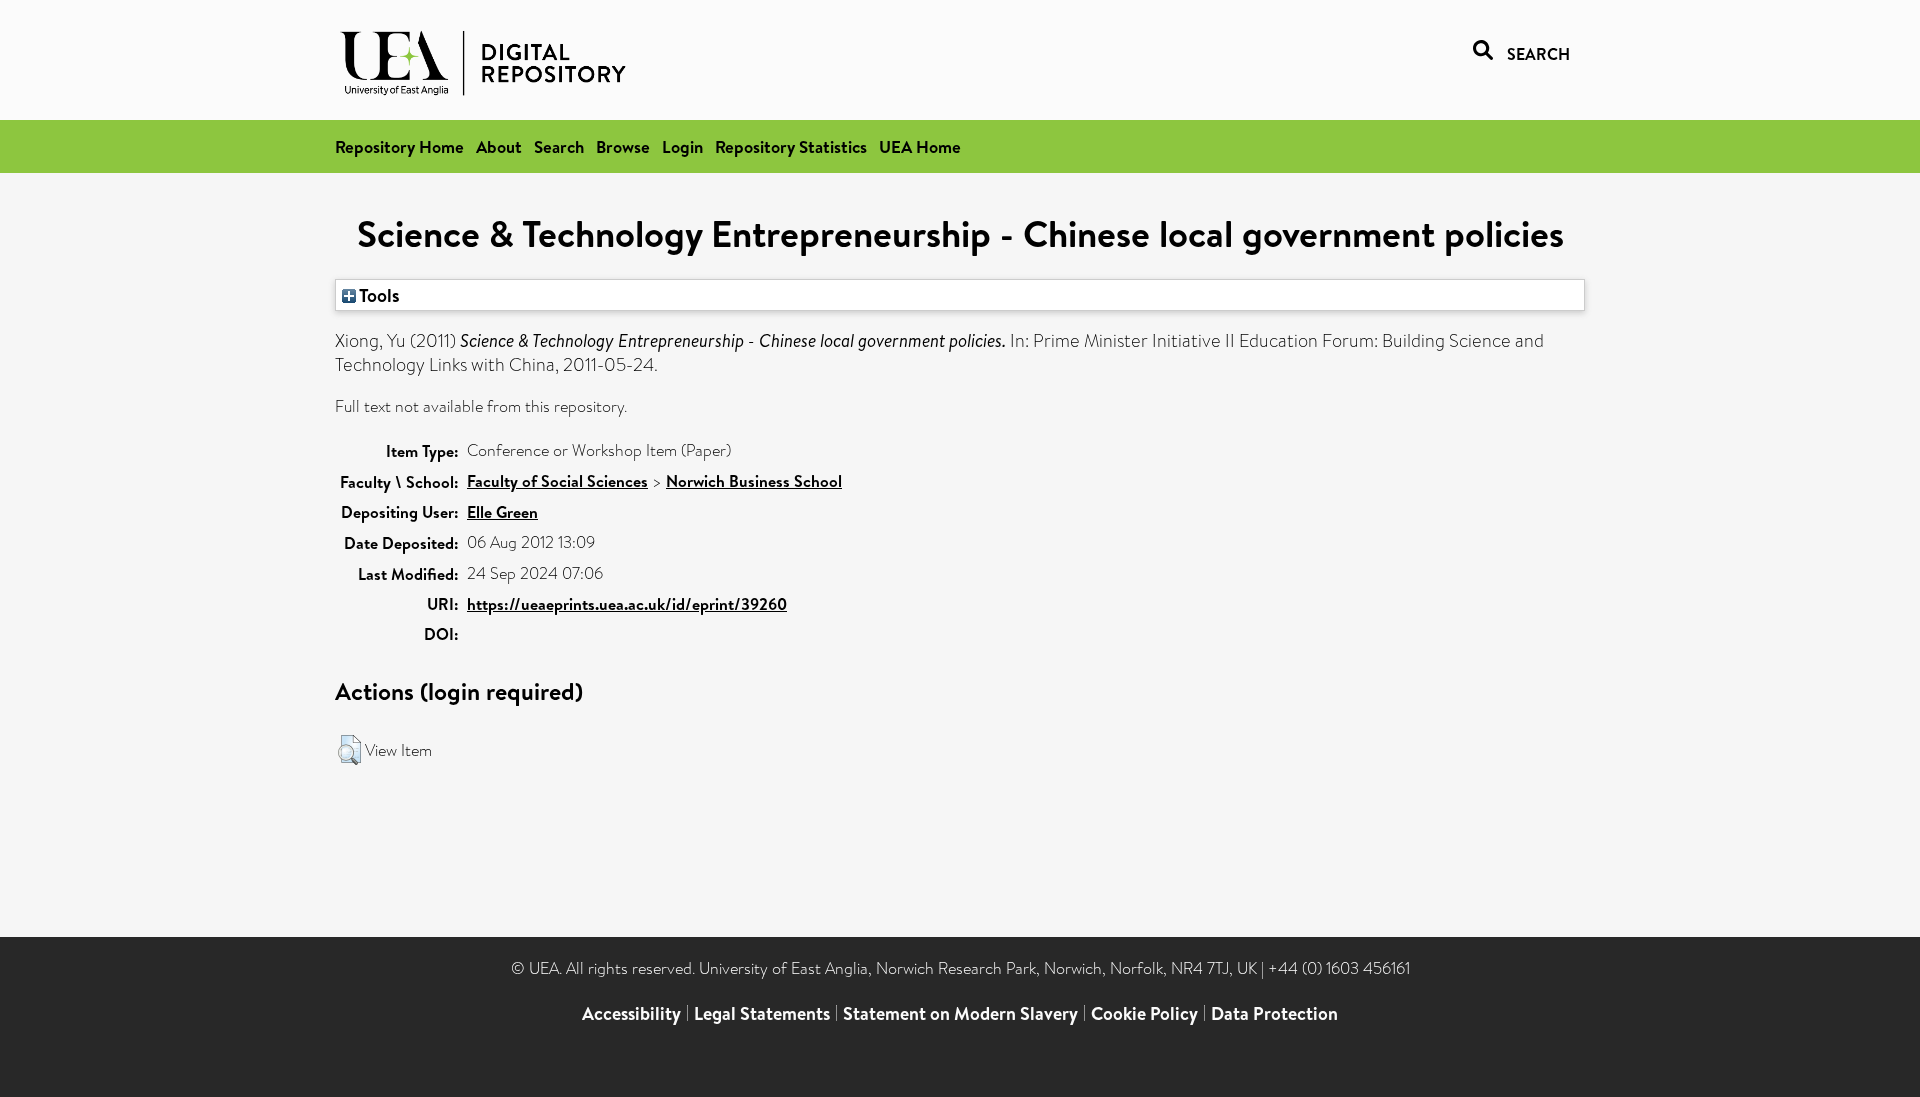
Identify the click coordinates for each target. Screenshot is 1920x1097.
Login (682, 146)
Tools (378, 295)
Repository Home (399, 146)
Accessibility (631, 1013)
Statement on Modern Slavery (960, 1013)
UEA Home (920, 146)
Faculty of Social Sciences (557, 481)
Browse (623, 146)
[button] (349, 750)
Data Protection (1274, 1013)
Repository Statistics (791, 146)
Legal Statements (762, 1013)
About (499, 146)
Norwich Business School (754, 481)
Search (559, 146)
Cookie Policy (1144, 1013)
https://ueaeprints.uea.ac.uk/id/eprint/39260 (627, 604)
